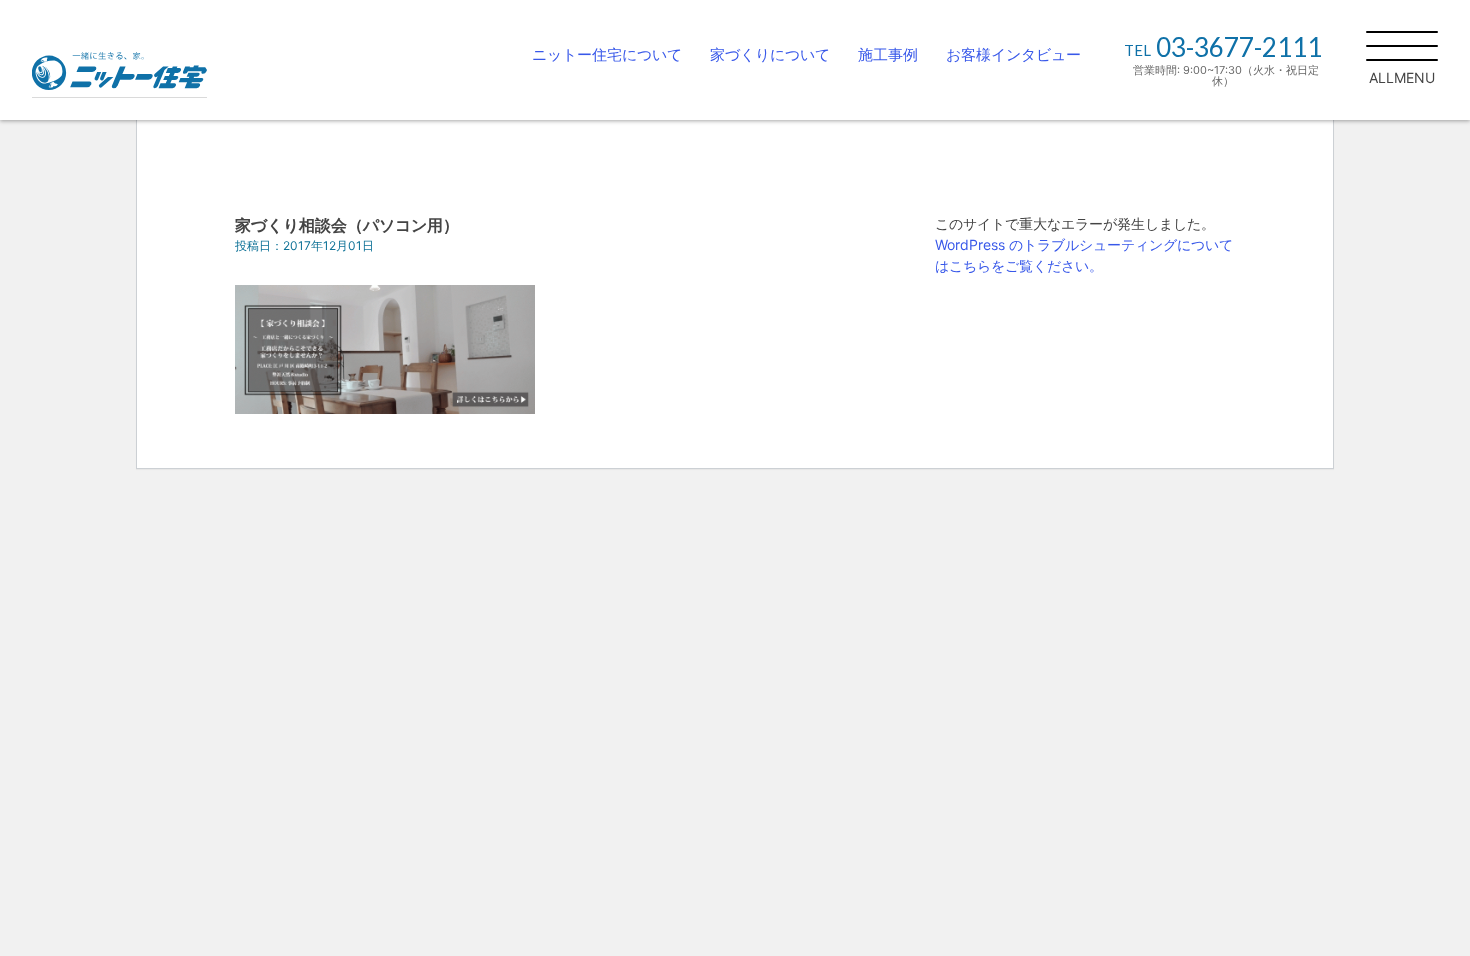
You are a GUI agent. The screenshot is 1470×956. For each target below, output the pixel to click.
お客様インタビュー (1013, 54)
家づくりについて (770, 54)
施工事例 (888, 54)
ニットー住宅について (607, 54)
